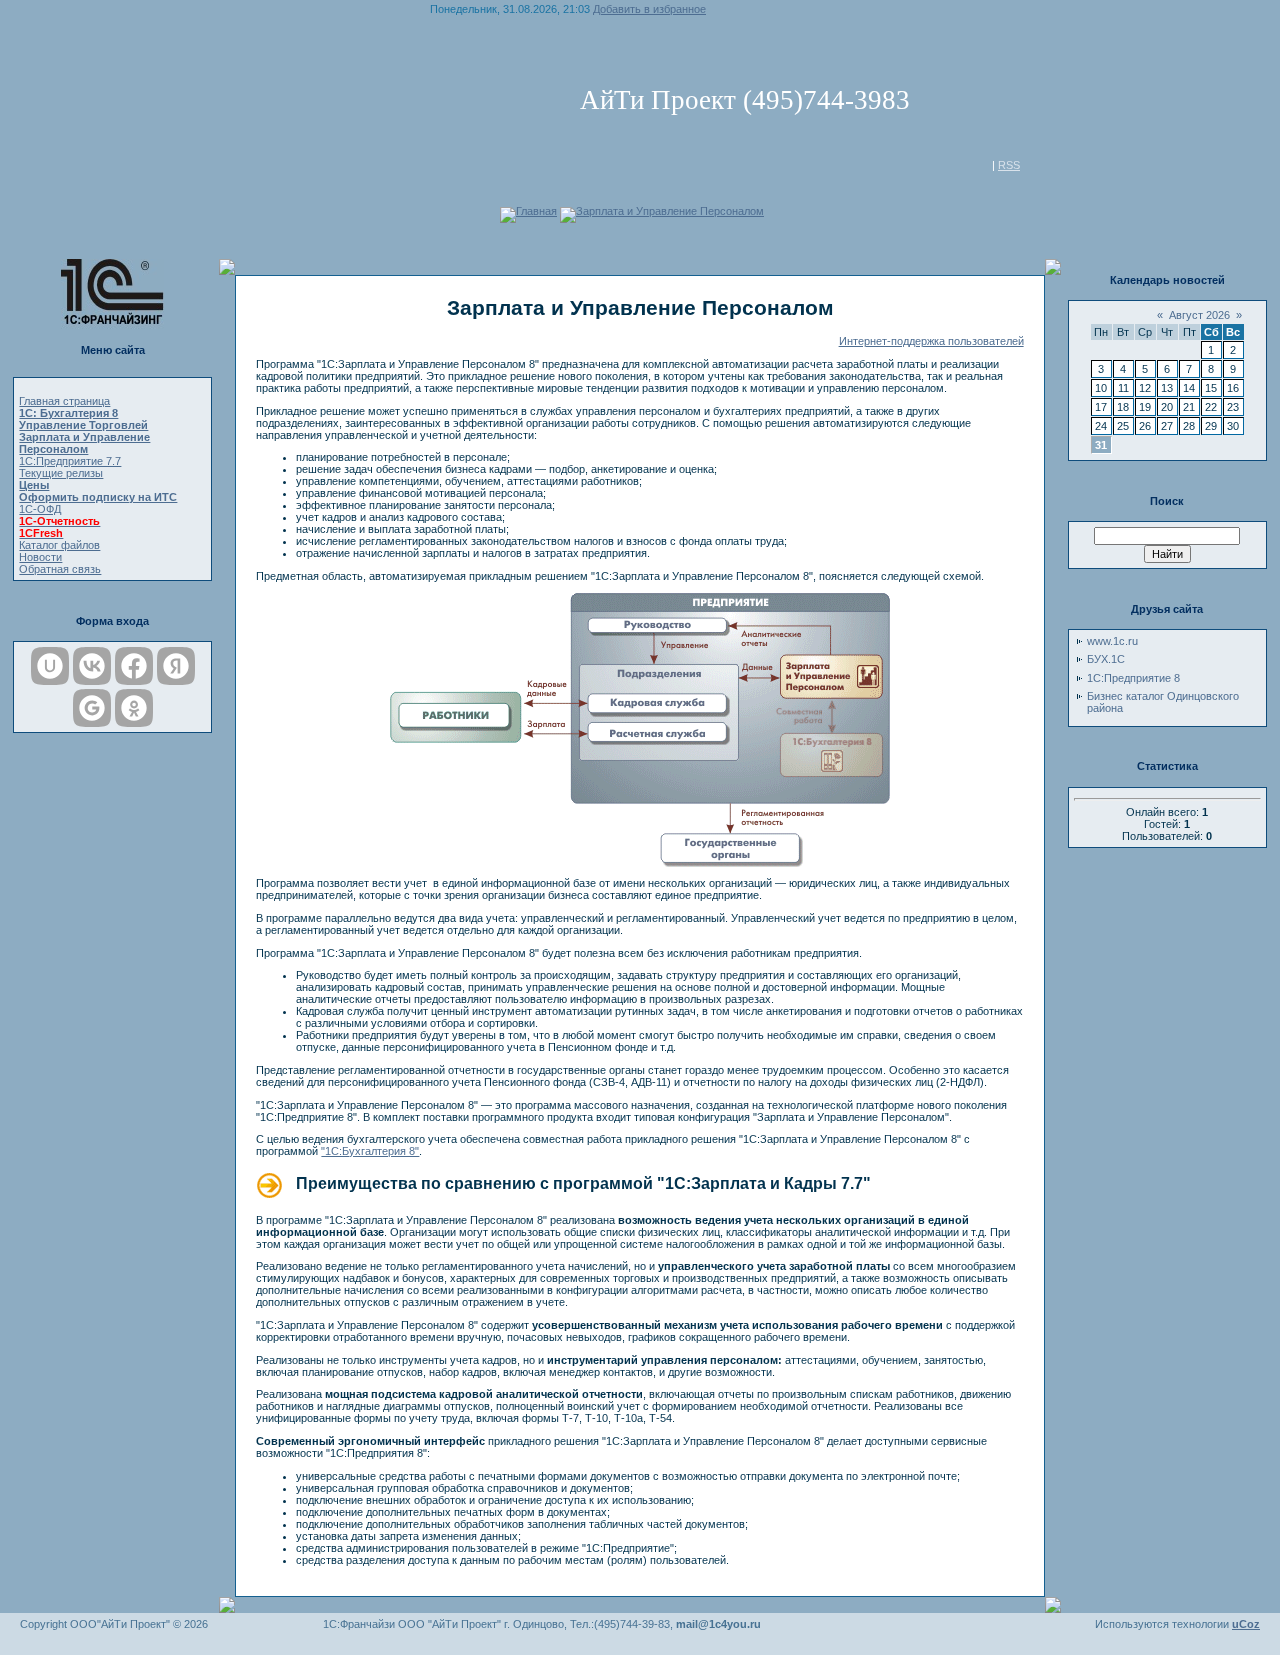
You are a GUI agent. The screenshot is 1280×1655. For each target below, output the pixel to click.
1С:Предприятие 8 (1133, 678)
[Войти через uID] (50, 666)
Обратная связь (60, 569)
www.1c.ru (1112, 641)
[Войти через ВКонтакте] (92, 666)
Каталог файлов (59, 545)
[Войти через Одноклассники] (134, 708)
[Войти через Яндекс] (176, 666)
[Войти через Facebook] (134, 666)
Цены (34, 485)
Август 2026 (1199, 315)
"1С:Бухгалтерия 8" (370, 1151)
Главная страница (64, 401)
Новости (40, 557)
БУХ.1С (1106, 659)
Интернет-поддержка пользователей (931, 341)
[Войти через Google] (92, 708)
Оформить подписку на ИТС (98, 497)
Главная (536, 211)
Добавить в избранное (649, 9)
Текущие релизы (61, 473)
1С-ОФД (40, 509)
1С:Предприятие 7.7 (70, 461)
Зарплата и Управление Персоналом (670, 211)
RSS (1009, 165)
